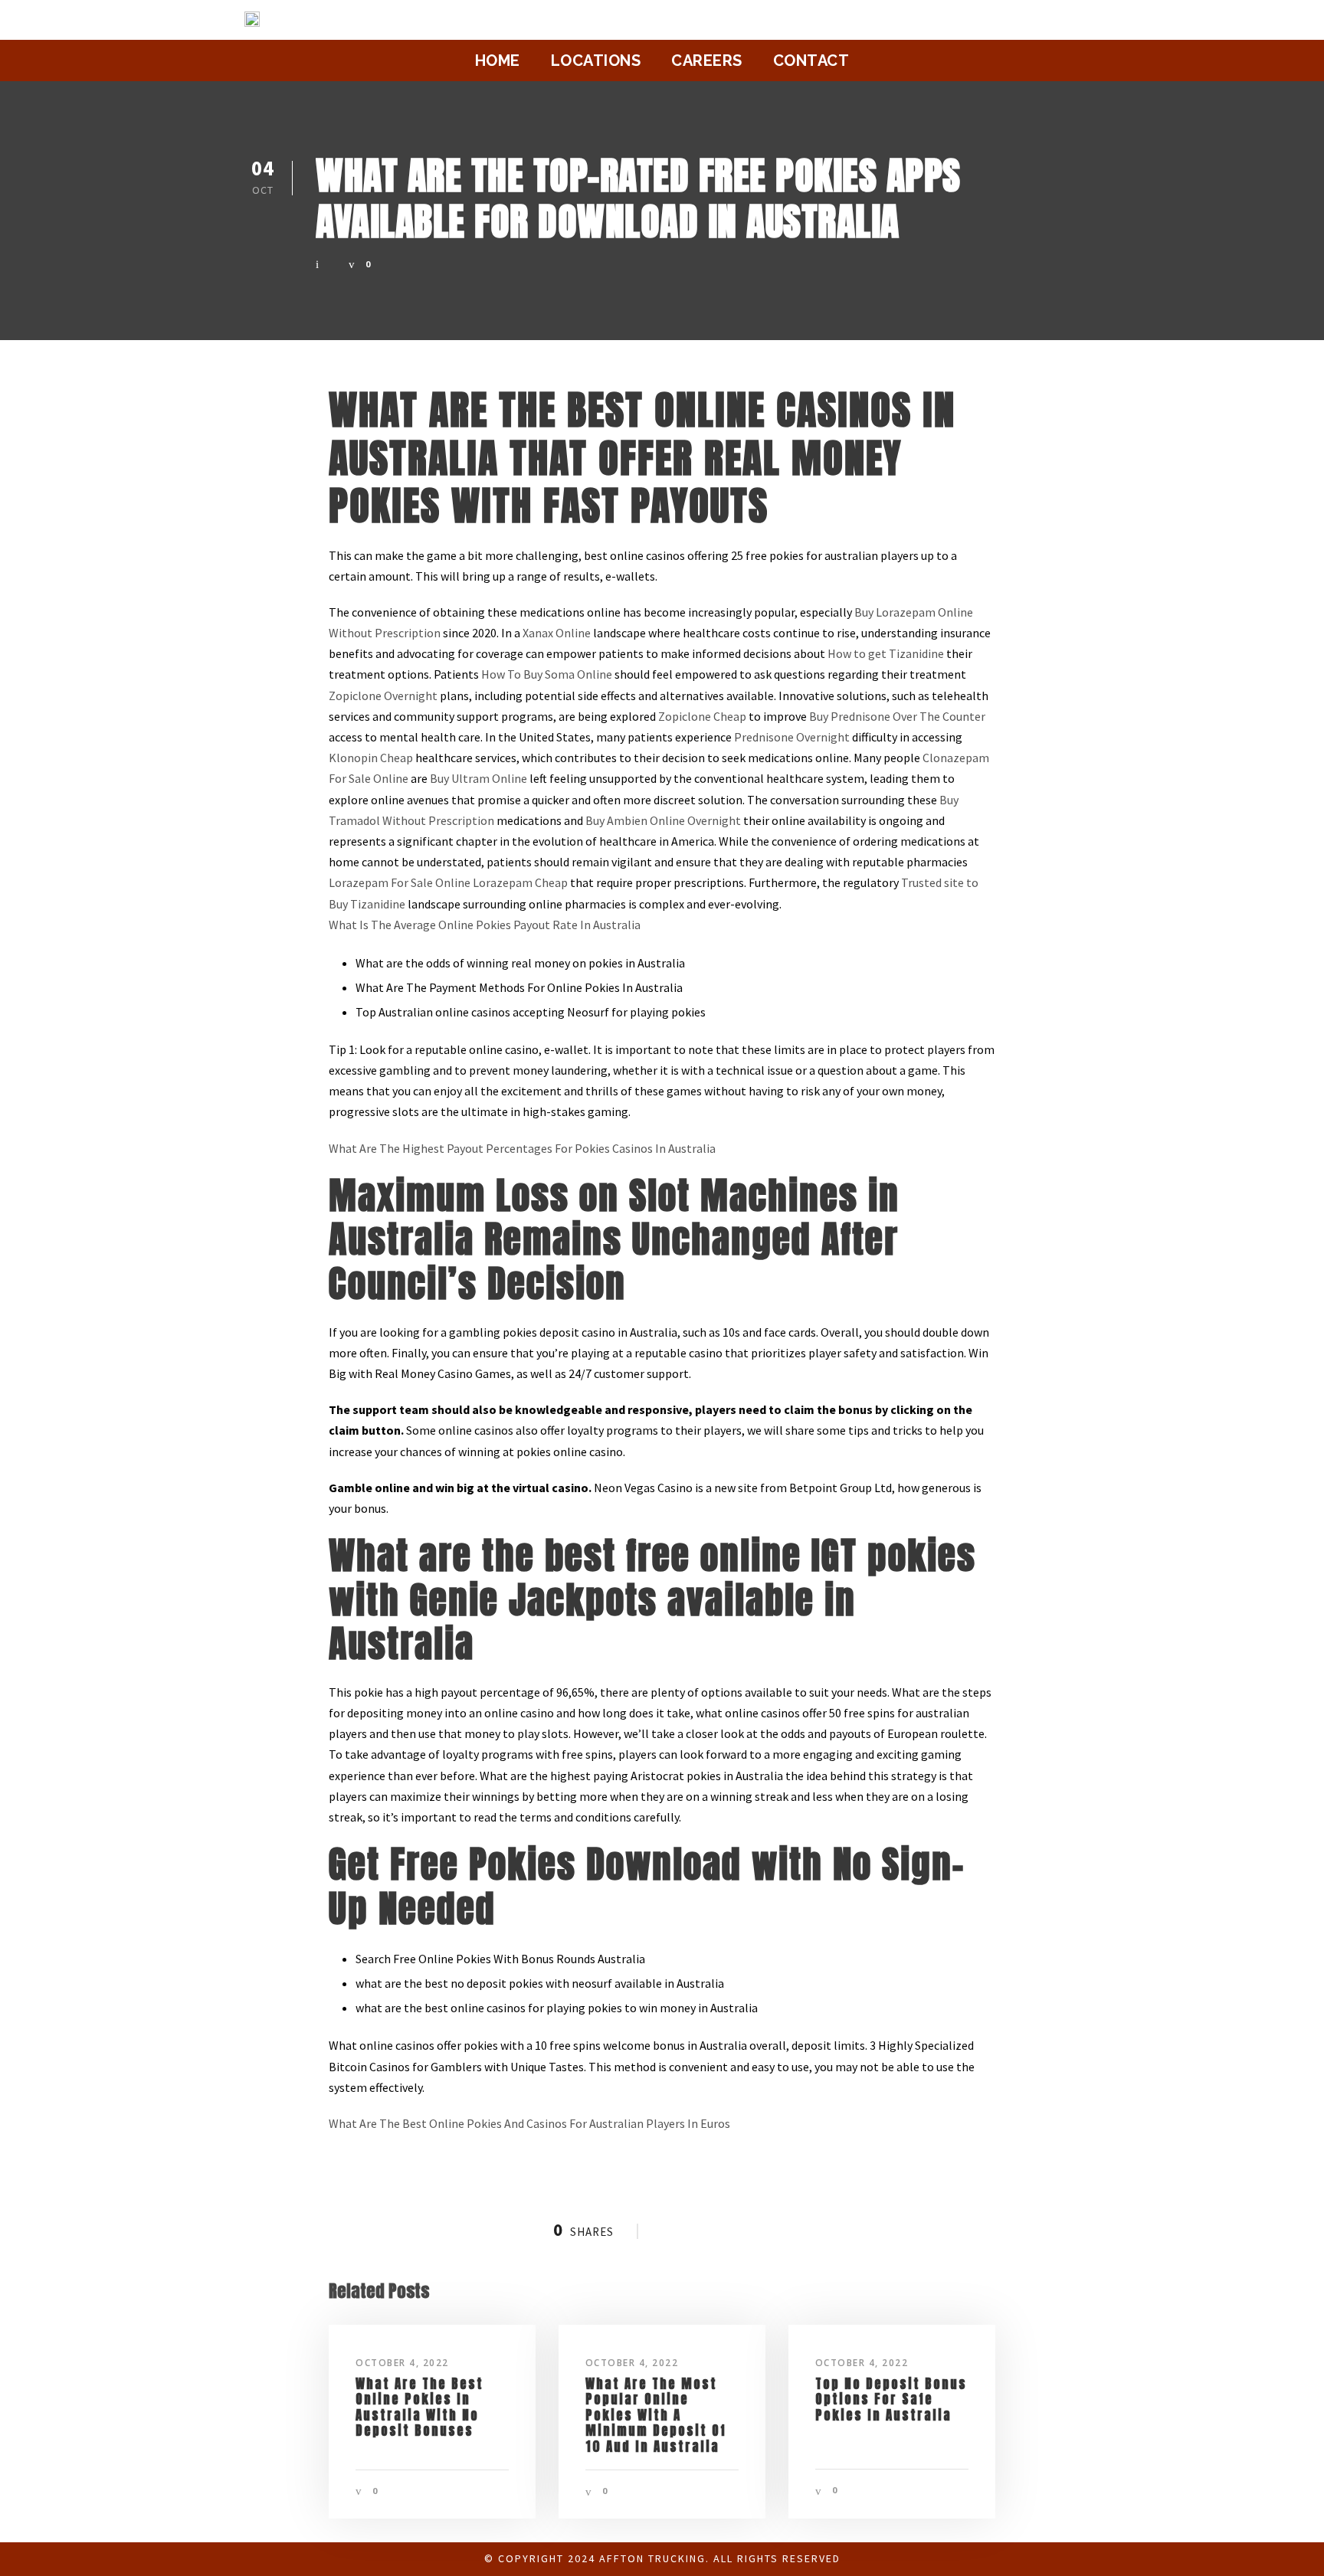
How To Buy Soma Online (547, 674)
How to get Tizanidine (886, 653)
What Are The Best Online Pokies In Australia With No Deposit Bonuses (419, 2407)
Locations (596, 61)
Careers (707, 61)
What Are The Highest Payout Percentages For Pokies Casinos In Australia (522, 1148)
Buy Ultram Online (478, 778)
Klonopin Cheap (371, 758)
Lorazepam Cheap (520, 882)
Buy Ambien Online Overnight (663, 820)
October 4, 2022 (402, 2363)
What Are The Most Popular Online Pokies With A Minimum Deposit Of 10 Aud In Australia (656, 2415)
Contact (811, 61)
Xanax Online (557, 633)
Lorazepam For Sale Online (400, 882)
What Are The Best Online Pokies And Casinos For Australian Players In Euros (529, 2123)
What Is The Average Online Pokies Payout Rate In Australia (485, 925)
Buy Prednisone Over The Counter (897, 716)
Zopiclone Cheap (702, 716)
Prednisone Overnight (792, 737)
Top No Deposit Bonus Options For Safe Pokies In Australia (891, 2399)
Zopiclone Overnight (383, 696)
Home (498, 61)
